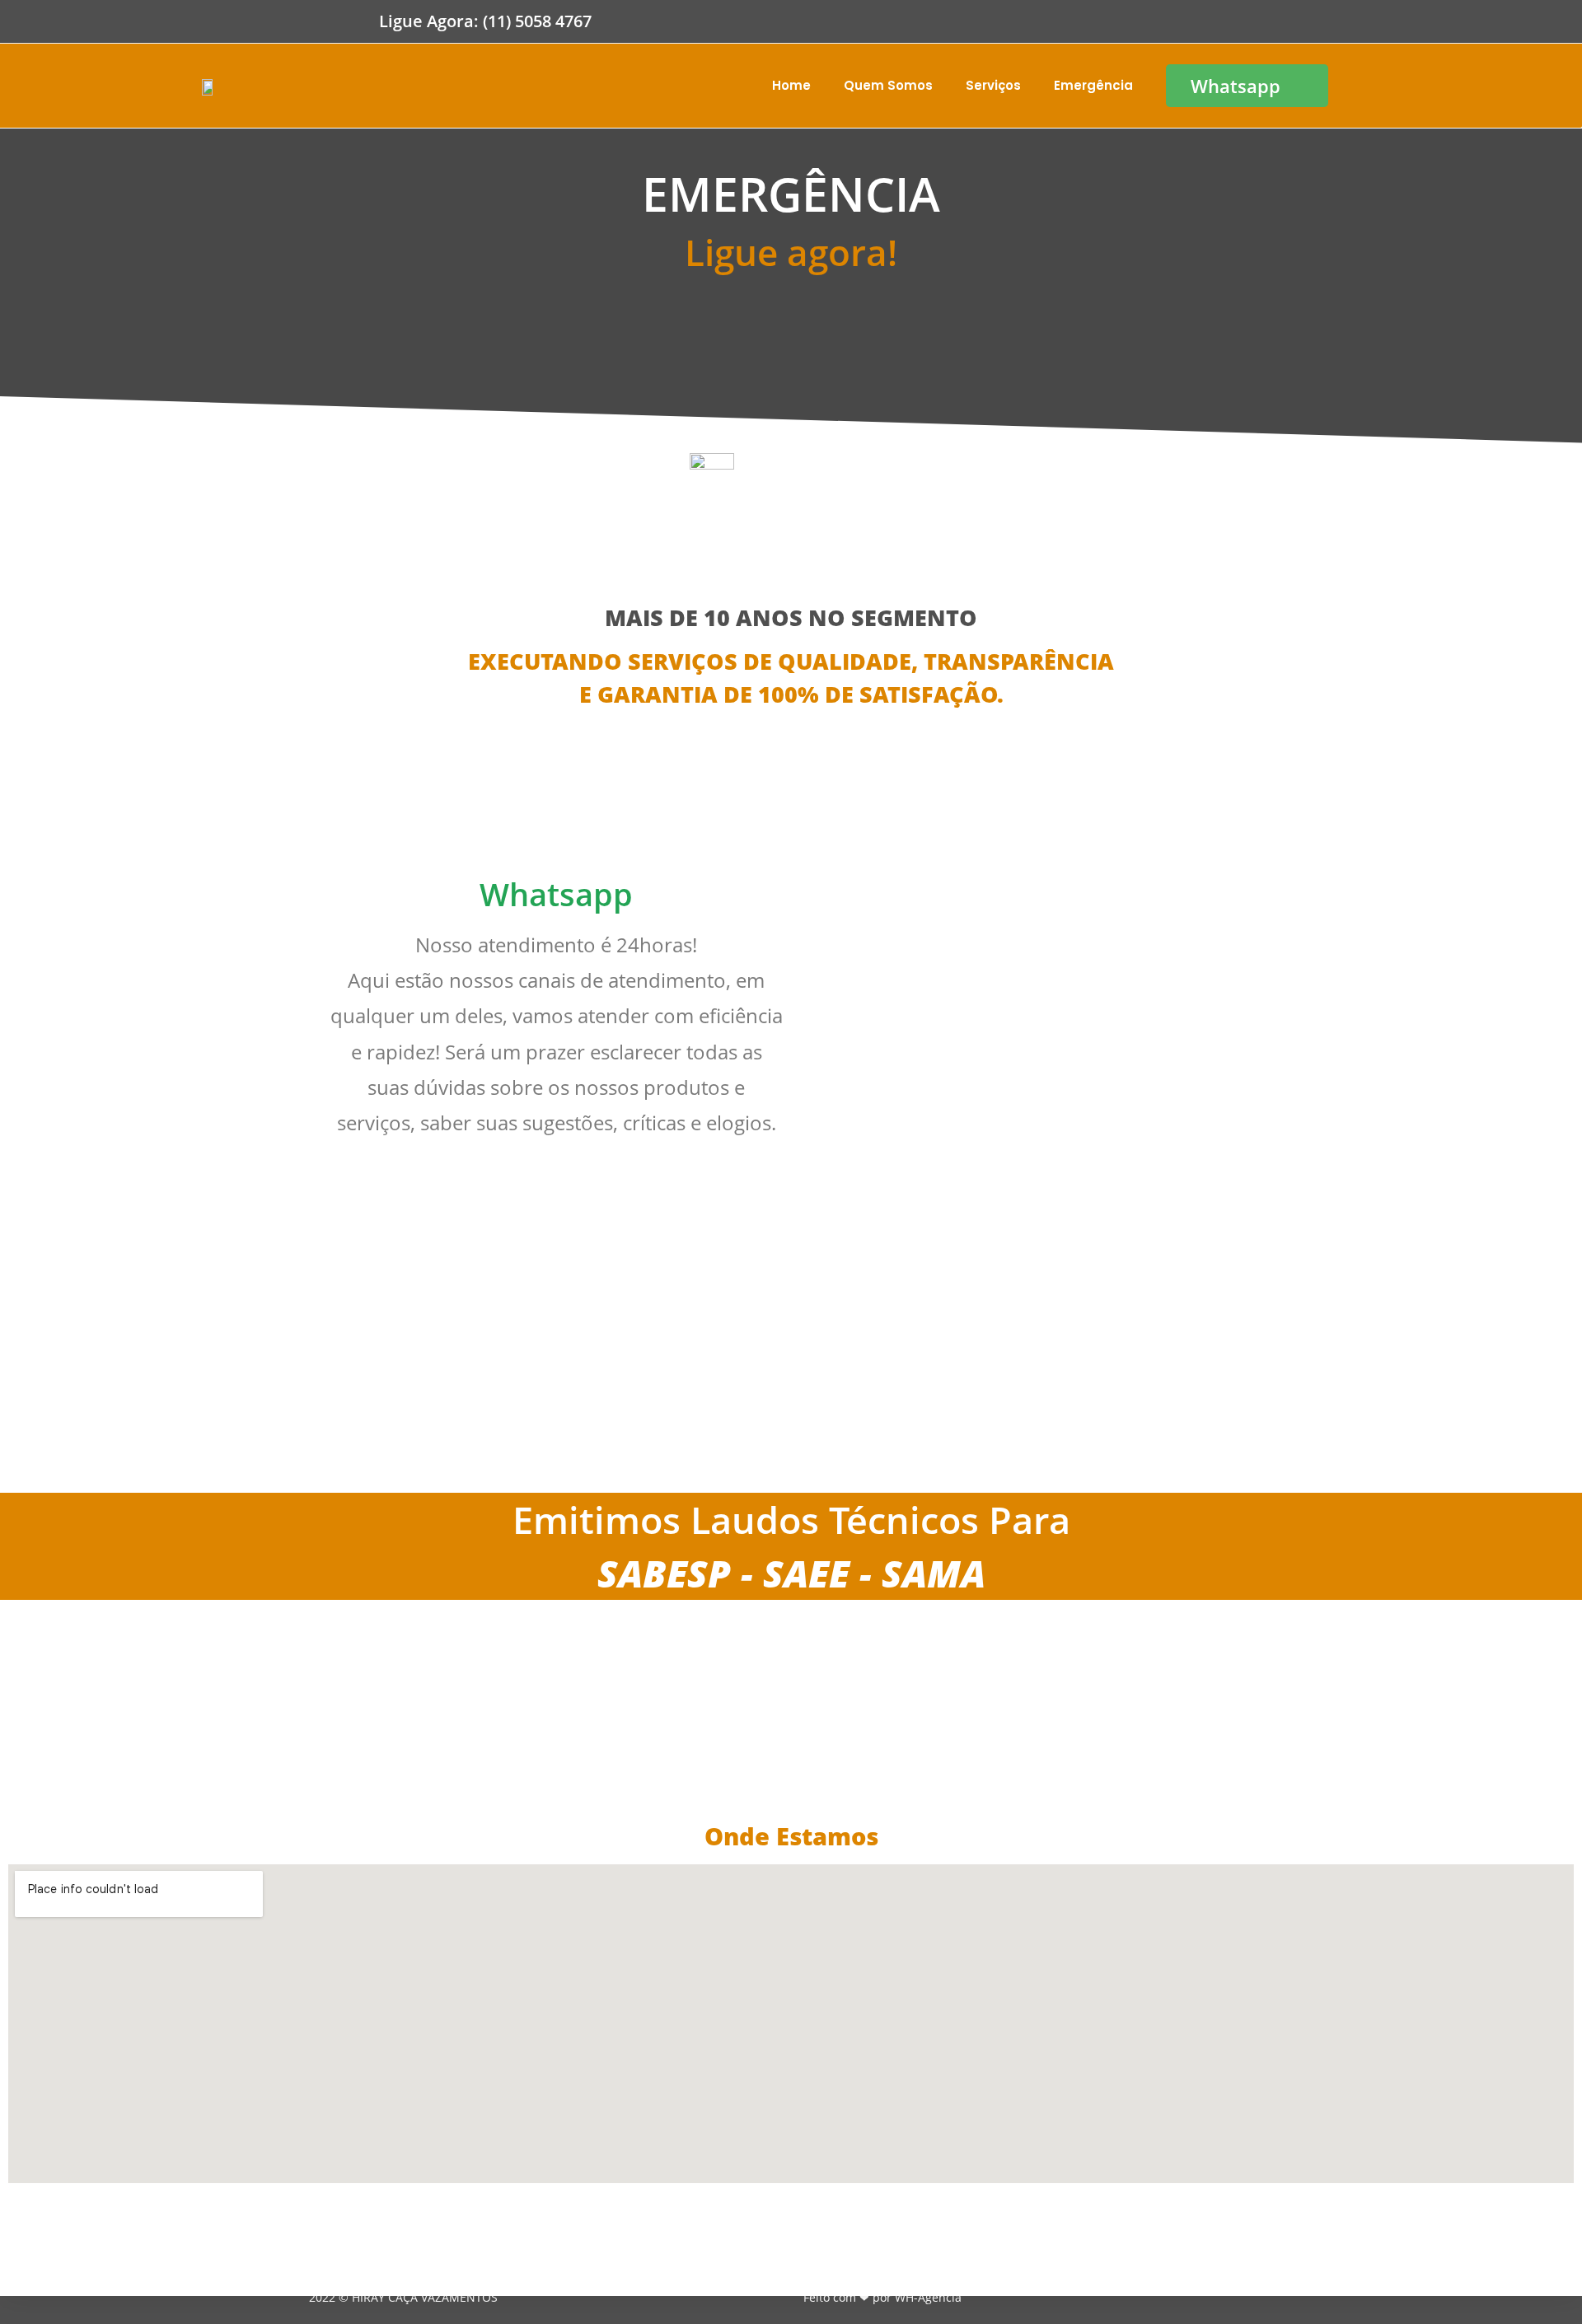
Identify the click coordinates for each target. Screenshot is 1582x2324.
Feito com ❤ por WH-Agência (882, 2297)
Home (791, 85)
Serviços (993, 85)
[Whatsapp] (556, 823)
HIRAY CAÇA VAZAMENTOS (423, 2297)
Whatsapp (556, 894)
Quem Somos (888, 85)
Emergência (1093, 85)
